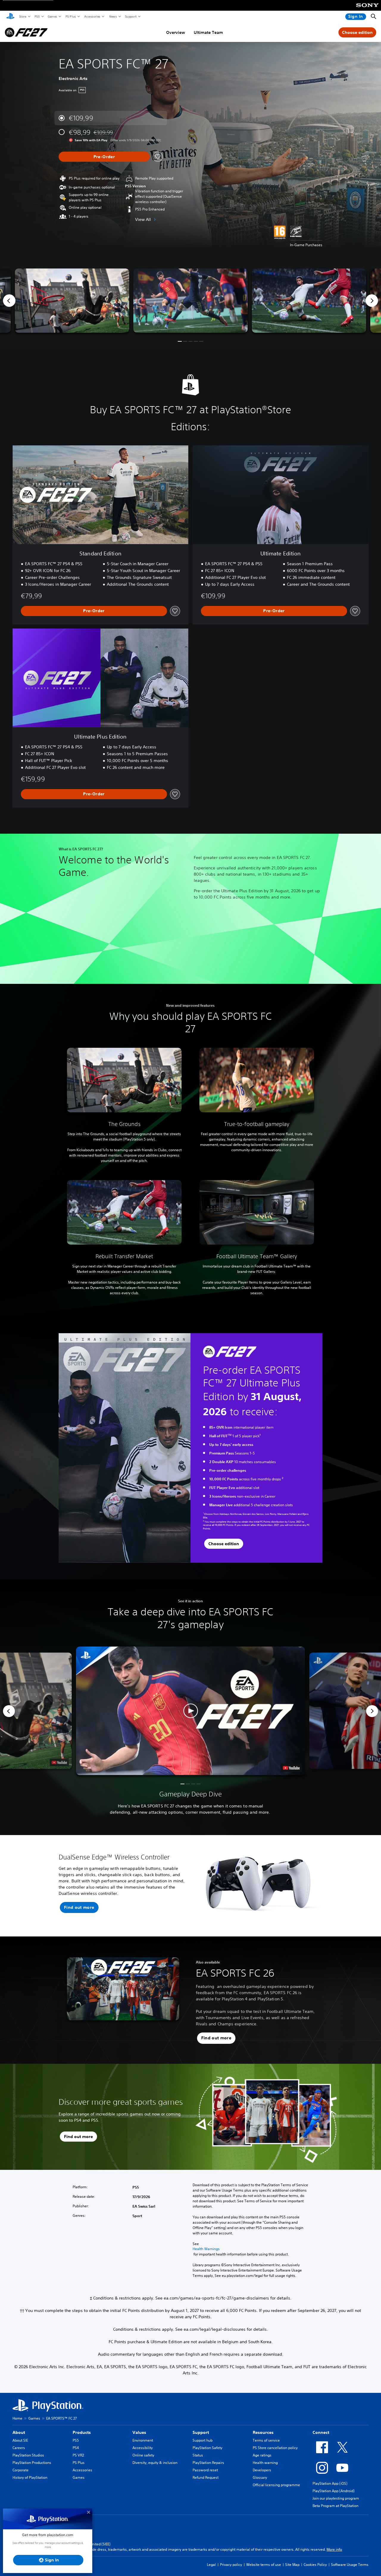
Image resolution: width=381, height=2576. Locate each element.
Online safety (143, 2455)
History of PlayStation (30, 2477)
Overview (176, 32)
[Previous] (9, 301)
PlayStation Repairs (208, 2463)
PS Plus (70, 16)
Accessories (92, 16)
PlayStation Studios (28, 2455)
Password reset (205, 2470)
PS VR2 (78, 2455)
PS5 (37, 16)
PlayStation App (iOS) (330, 2483)
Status (198, 2455)
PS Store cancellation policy (275, 2448)
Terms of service (266, 2440)
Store (22, 16)
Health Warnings (206, 2249)
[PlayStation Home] (10, 17)
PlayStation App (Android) (334, 2491)
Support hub (203, 2440)
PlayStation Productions (32, 2463)
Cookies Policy (315, 2565)
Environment (143, 2440)
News (113, 16)
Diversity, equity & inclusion (155, 2463)
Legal (211, 2565)
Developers (262, 2470)
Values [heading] (139, 2432)
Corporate (21, 2470)
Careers (19, 2448)
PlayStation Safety (207, 2448)
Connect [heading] (321, 2432)
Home (17, 2418)
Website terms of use (264, 2565)
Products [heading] (82, 2432)
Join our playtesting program (336, 2498)
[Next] (372, 301)
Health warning (265, 2463)
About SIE (20, 2440)
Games (52, 16)
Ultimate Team (208, 32)
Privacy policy (231, 2565)
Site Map (292, 2565)
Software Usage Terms (350, 2565)
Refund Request (206, 2477)
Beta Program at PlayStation (335, 2506)
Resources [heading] (263, 2432)
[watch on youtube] (291, 1768)
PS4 (76, 2448)
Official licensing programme (276, 2485)
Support (131, 16)
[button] (180, 341)
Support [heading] (201, 2432)
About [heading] (19, 2432)
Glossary (260, 2477)
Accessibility (143, 2448)
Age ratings (262, 2455)
